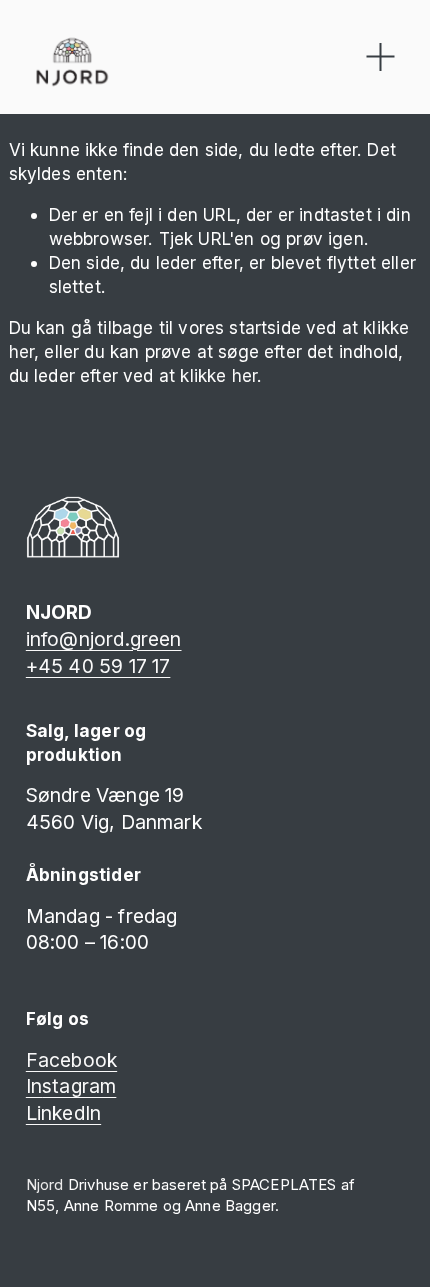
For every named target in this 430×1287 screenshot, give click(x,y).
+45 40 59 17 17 (98, 666)
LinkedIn (63, 1113)
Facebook (71, 1060)
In (34, 1086)
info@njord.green (104, 639)
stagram (79, 1086)
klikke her (218, 375)
